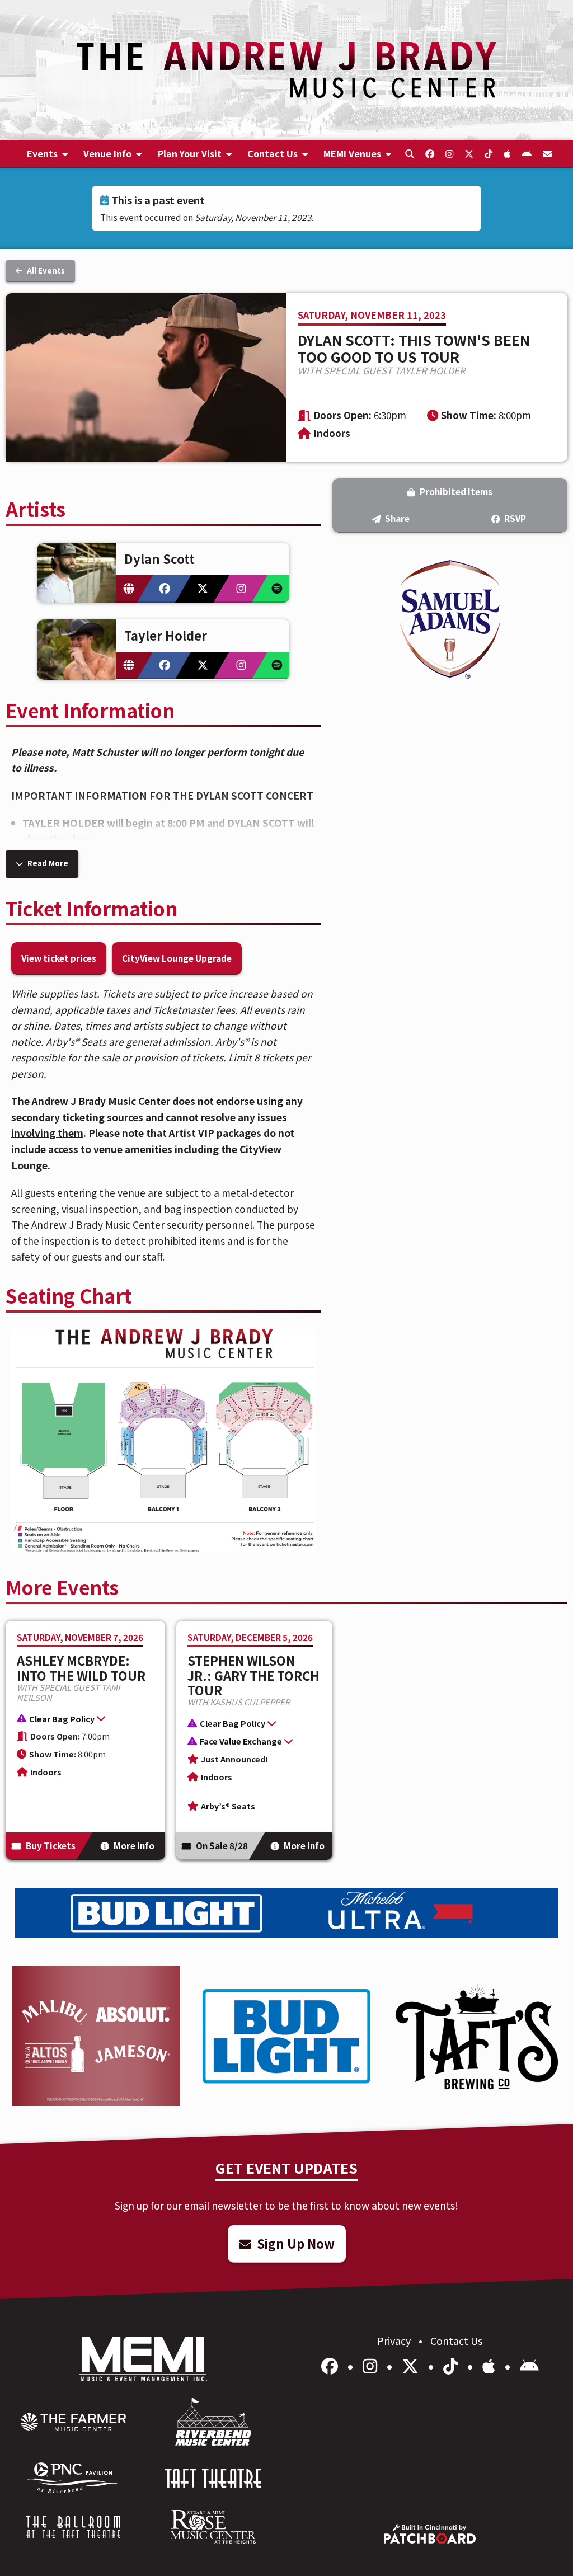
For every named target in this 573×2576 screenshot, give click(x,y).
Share (396, 518)
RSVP (514, 518)
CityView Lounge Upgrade (177, 958)
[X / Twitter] (412, 2365)
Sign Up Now (294, 2243)
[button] (80, 1720)
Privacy (395, 2340)
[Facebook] (332, 2365)
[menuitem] (48, 154)
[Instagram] (372, 2365)
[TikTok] (452, 2365)
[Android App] (529, 2365)
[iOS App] (491, 2365)
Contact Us (456, 2340)
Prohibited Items (455, 491)
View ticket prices (59, 958)
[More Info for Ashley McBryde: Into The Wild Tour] (85, 1740)
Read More (47, 863)
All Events (45, 271)
